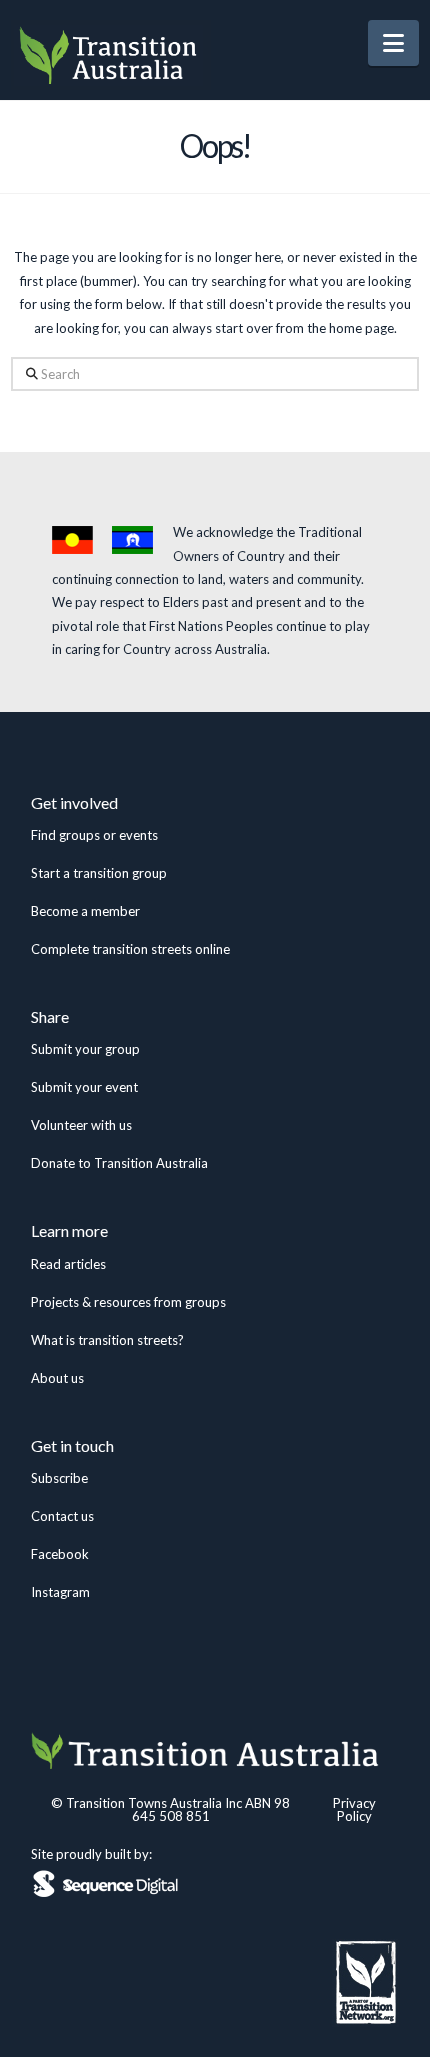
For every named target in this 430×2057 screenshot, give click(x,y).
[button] (393, 43)
